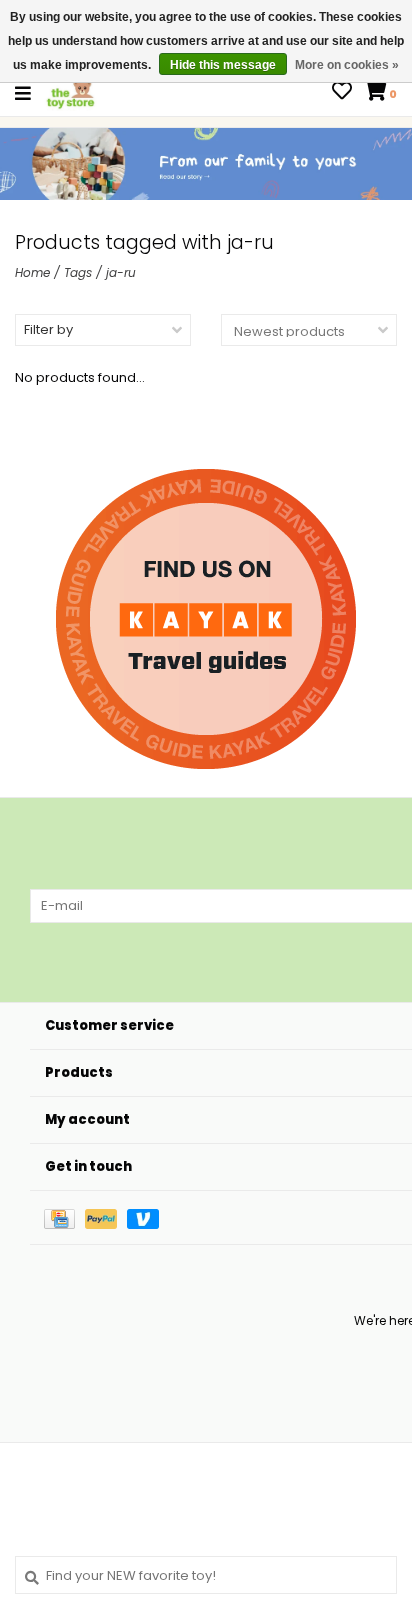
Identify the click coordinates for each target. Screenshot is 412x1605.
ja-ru (121, 272)
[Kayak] (206, 619)
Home (32, 272)
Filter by (48, 329)
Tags (78, 272)
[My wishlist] (342, 93)
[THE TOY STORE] (71, 92)
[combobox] (206, 1575)
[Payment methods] (64, 1217)
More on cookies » (347, 65)
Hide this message (223, 65)
